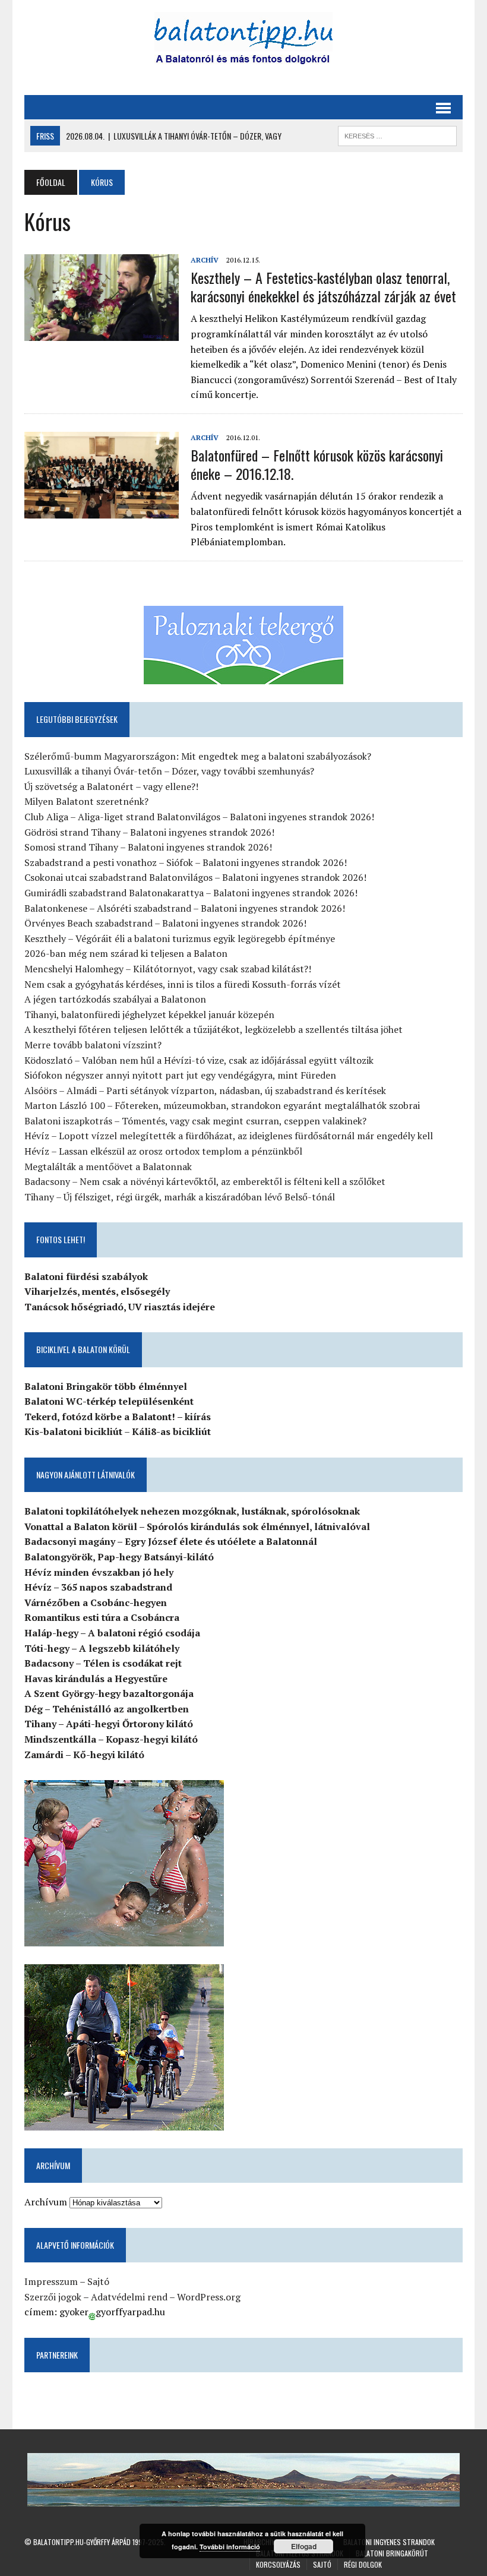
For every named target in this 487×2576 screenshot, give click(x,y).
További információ (230, 2547)
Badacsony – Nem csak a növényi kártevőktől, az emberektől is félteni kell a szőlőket (205, 1181)
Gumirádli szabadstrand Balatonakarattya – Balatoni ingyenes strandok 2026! (191, 893)
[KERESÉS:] (397, 134)
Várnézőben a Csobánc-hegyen (96, 1603)
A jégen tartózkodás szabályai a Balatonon (115, 999)
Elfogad (304, 2546)
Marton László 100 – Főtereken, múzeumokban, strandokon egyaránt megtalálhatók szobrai (222, 1105)
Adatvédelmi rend (129, 2297)
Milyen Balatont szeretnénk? (86, 801)
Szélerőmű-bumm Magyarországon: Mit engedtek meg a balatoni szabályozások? (198, 756)
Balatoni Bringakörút (392, 2553)
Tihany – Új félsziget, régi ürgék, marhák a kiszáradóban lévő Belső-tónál (180, 1197)
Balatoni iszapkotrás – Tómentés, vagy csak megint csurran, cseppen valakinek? (195, 1121)
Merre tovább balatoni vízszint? (93, 1045)
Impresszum (51, 2281)
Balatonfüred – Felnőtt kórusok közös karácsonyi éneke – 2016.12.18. (317, 464)
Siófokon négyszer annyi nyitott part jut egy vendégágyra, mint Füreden (180, 1075)
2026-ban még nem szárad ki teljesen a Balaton (126, 953)
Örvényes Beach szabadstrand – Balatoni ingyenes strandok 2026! (165, 923)
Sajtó (98, 2281)
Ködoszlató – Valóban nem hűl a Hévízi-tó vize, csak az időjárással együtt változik (199, 1060)
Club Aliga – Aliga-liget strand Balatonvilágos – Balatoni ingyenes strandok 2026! (199, 817)
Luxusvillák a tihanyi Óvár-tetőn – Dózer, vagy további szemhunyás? (169, 771)
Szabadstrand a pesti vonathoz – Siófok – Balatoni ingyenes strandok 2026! (186, 862)
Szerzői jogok (53, 2297)
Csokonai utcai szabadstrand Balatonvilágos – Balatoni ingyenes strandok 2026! (195, 877)
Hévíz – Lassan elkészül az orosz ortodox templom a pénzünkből (163, 1151)
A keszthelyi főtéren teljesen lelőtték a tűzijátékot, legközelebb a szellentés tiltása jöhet (214, 1029)
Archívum (46, 2202)
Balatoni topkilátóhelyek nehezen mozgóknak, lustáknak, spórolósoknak (192, 1511)
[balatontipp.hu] (243, 42)
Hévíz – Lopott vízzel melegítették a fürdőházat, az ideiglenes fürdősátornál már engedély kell (229, 1136)
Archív (205, 260)
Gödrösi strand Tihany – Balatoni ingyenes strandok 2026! (149, 832)
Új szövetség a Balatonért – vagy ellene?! (111, 786)
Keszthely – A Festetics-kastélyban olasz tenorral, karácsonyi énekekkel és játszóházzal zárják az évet (323, 287)
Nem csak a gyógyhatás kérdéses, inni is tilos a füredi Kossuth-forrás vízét (183, 984)
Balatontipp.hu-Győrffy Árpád (82, 2542)
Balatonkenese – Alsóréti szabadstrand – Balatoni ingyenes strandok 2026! (185, 908)
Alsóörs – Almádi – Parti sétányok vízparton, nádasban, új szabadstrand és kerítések (205, 1091)
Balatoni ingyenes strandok (389, 2542)
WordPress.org (209, 2297)
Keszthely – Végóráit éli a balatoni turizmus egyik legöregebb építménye (180, 938)
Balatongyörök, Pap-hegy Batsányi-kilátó (119, 1557)
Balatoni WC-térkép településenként (109, 1401)
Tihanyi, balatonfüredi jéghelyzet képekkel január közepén (149, 1014)
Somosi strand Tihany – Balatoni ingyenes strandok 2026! (148, 847)
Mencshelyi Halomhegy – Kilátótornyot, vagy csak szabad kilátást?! (168, 969)
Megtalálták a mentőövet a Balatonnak (108, 1167)
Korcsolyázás (278, 2564)
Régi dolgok (363, 2564)
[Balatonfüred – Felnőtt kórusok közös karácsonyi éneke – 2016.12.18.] (102, 511)
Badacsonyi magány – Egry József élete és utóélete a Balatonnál (171, 1541)
